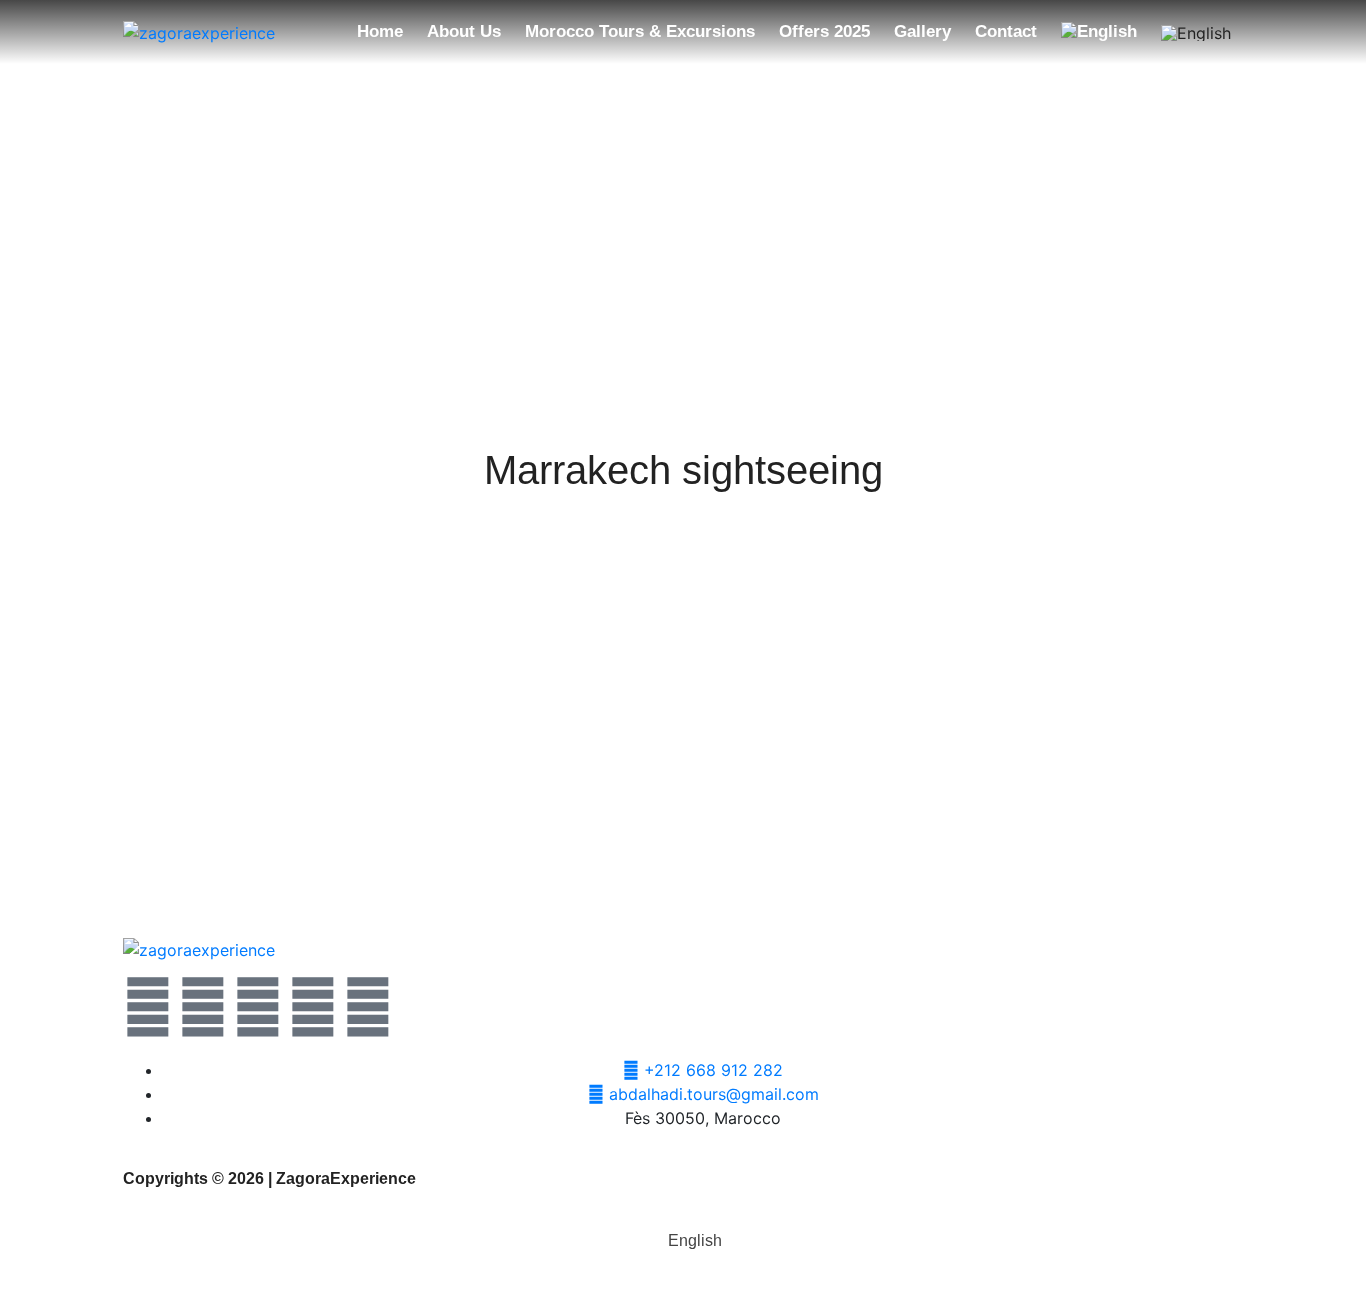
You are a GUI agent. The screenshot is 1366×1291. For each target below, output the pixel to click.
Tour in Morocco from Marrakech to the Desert (682, 855)
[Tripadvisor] (368, 1007)
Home (380, 31)
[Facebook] (203, 1007)
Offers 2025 (824, 31)
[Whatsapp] (258, 1007)
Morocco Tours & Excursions (640, 31)
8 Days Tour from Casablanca (1143, 855)
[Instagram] (313, 1007)
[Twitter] (148, 1007)
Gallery (922, 31)
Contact (1006, 31)
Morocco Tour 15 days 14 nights (222, 855)
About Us (464, 31)
